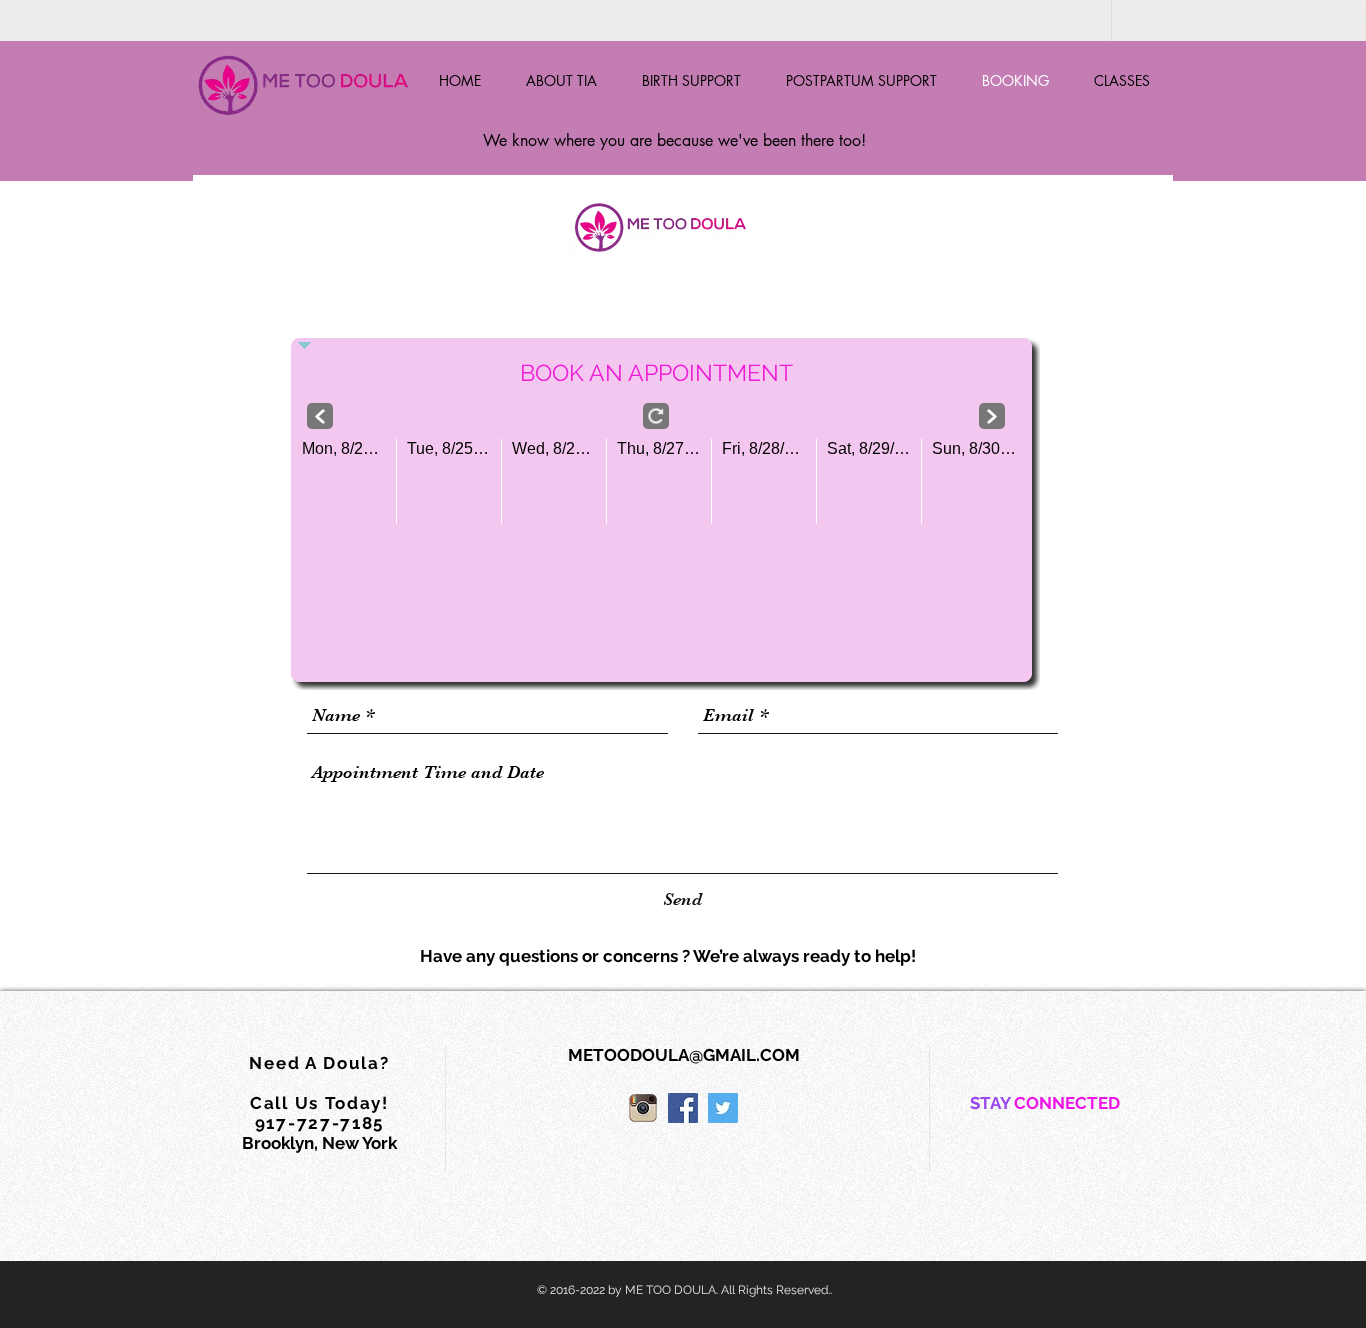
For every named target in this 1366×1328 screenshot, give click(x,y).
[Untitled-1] (643, 1108)
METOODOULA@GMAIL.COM (684, 1055)
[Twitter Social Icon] (723, 1108)
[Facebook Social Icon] (683, 1108)
